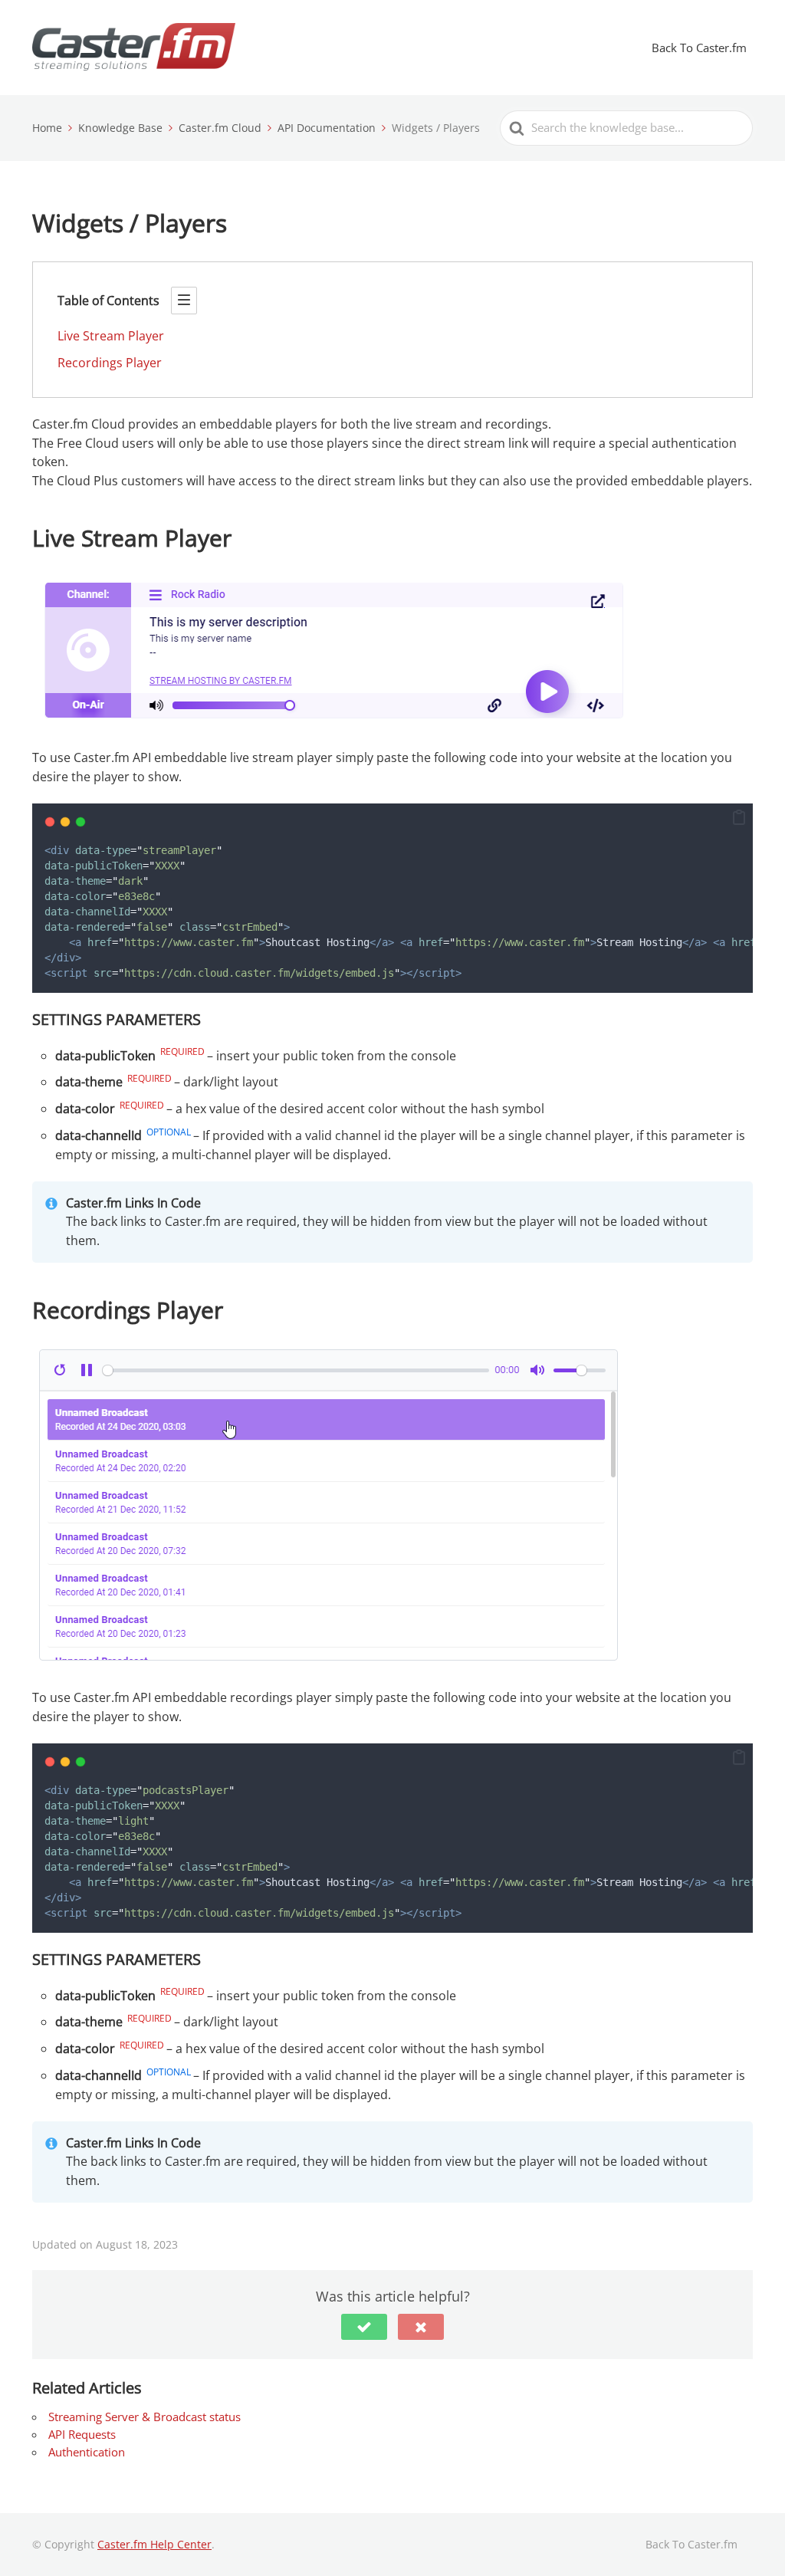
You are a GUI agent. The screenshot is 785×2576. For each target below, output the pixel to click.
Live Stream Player (111, 336)
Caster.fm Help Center (154, 2544)
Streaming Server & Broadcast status (145, 2417)
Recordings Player (110, 363)
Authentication (87, 2452)
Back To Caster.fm (699, 48)
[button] (739, 818)
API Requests (82, 2434)
